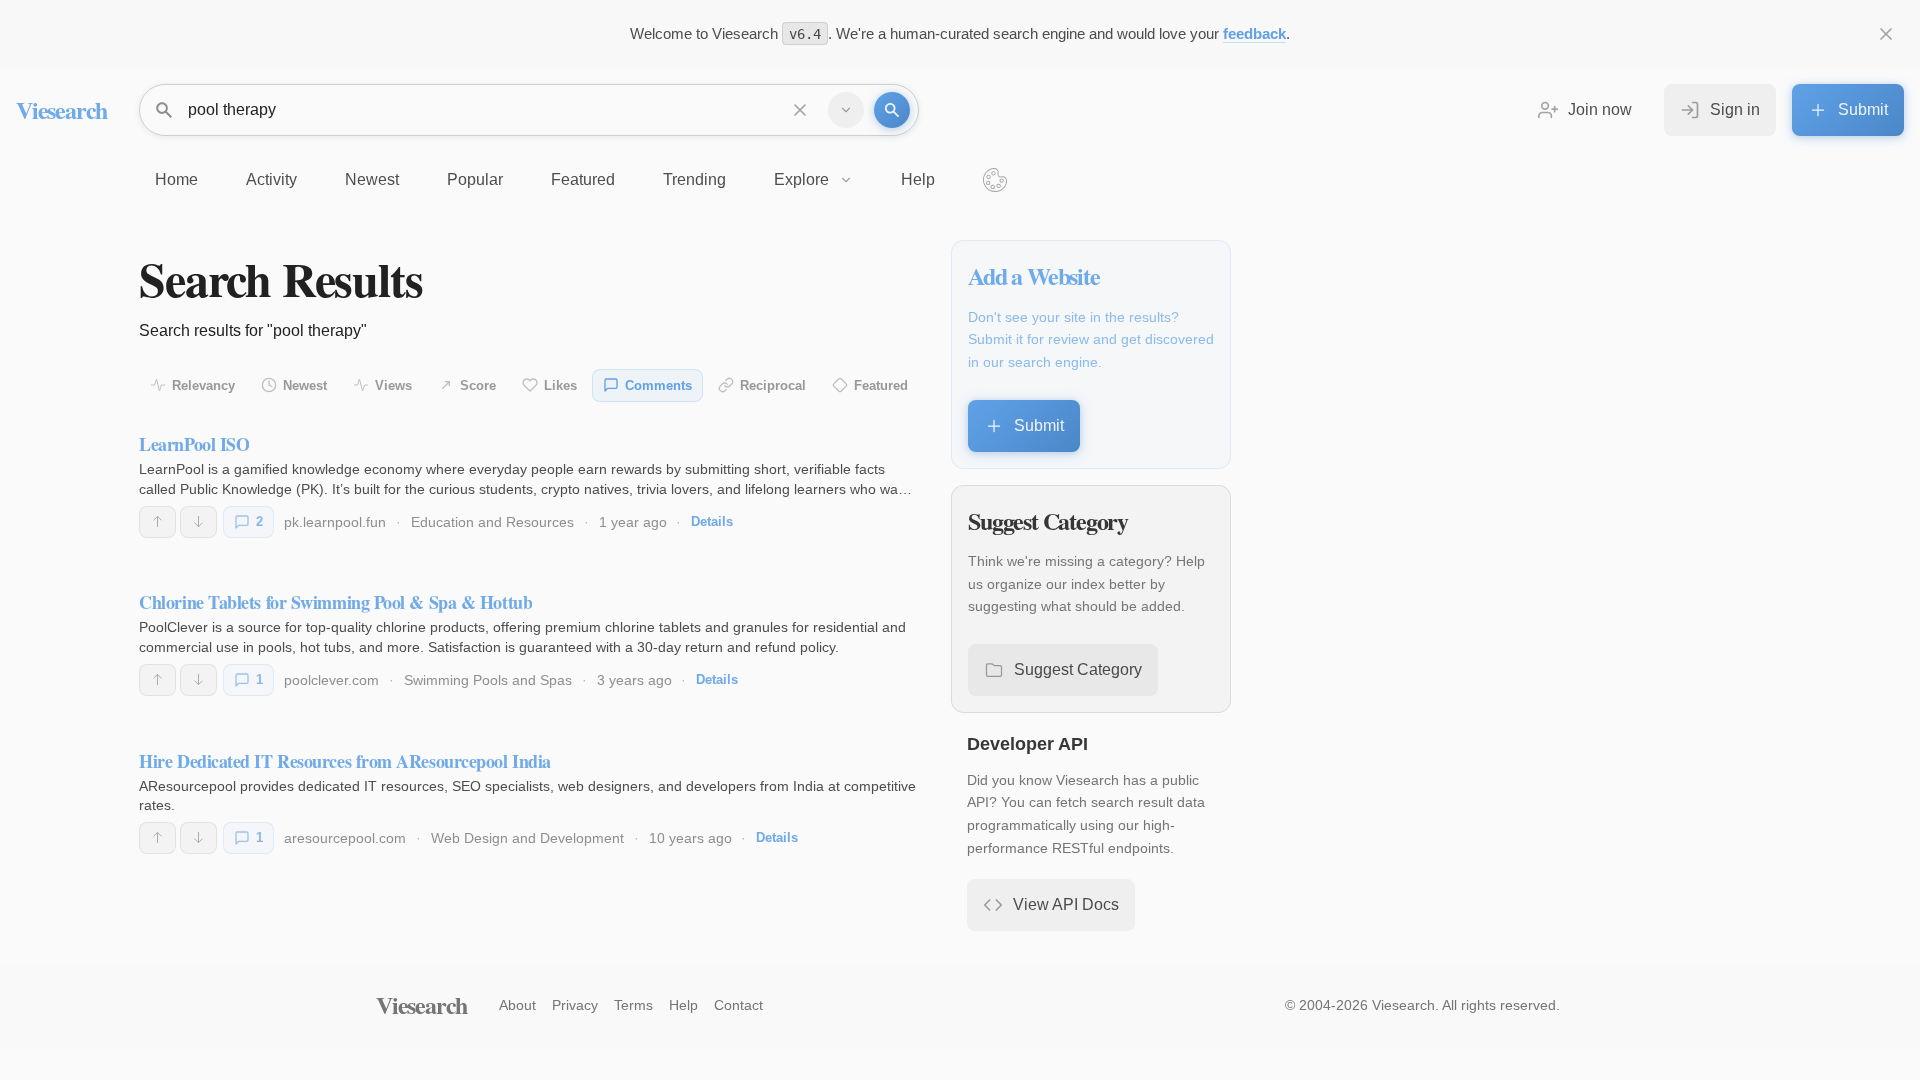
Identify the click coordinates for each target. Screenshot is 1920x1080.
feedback (1254, 33)
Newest (305, 385)
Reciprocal (773, 385)
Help (683, 1005)
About (517, 1005)
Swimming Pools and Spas (488, 680)
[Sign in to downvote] (198, 522)
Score (478, 385)
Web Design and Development (527, 838)
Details (712, 521)
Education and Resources (492, 522)
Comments (658, 385)
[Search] (892, 110)
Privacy (575, 1005)
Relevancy (203, 385)
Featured (881, 385)
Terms (633, 1005)
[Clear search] (800, 110)
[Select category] (846, 110)
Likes (560, 385)
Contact (738, 1005)
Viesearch (61, 109)
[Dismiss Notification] (1886, 34)
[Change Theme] (995, 180)
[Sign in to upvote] (157, 522)
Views (393, 385)
